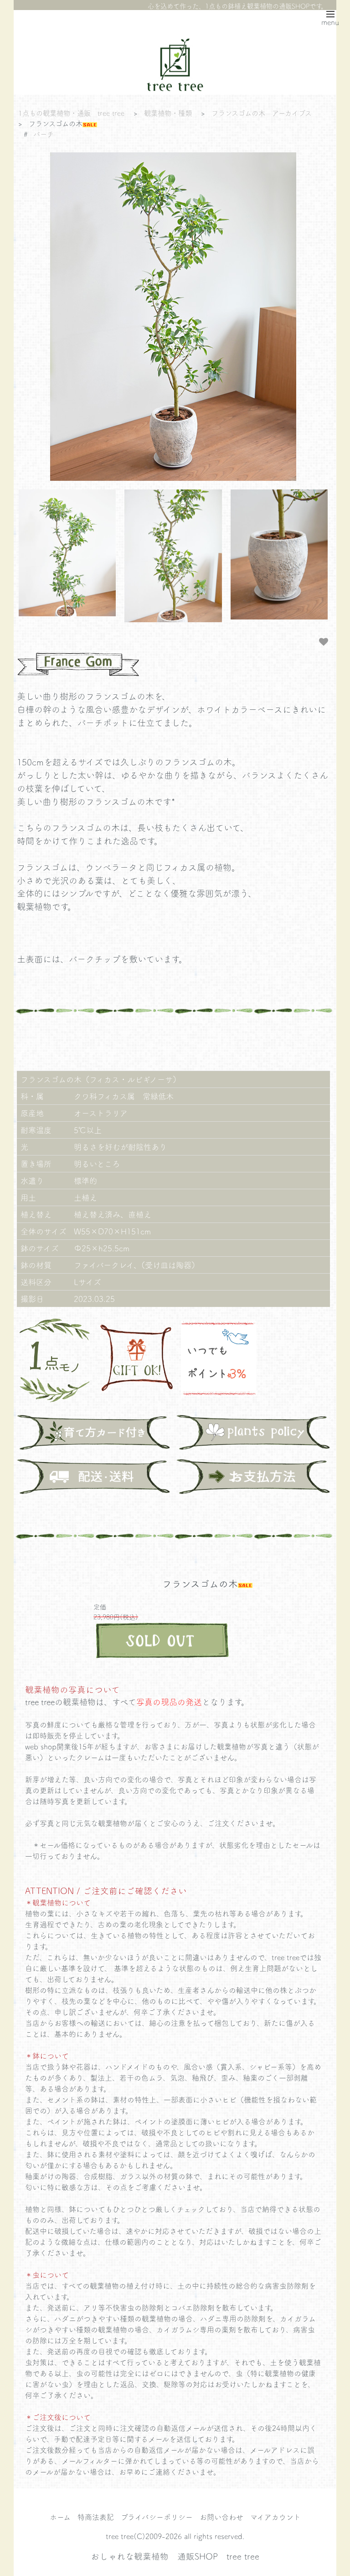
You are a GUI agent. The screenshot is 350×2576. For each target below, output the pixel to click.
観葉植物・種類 (168, 113)
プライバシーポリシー (157, 2517)
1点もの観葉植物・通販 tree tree (71, 113)
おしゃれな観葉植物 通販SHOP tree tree (175, 2556)
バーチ (44, 134)
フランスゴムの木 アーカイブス (262, 113)
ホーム (60, 2517)
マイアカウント (275, 2517)
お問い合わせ (221, 2517)
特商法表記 (96, 2517)
